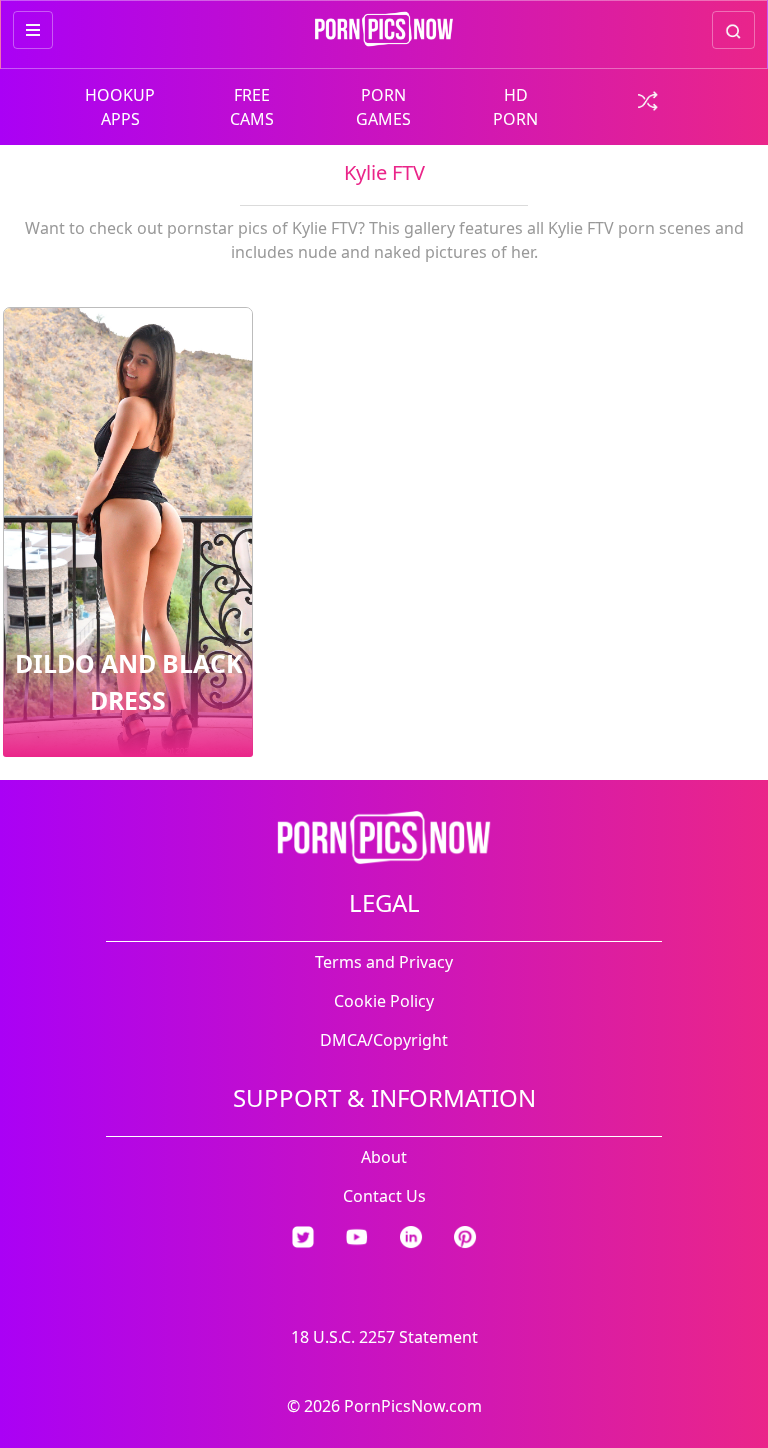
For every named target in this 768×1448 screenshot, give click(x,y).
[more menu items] (33, 30)
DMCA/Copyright (384, 1040)
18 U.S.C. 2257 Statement (384, 1337)
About (384, 1157)
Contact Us (384, 1196)
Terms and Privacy (384, 962)
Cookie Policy (384, 1001)
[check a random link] (648, 99)
